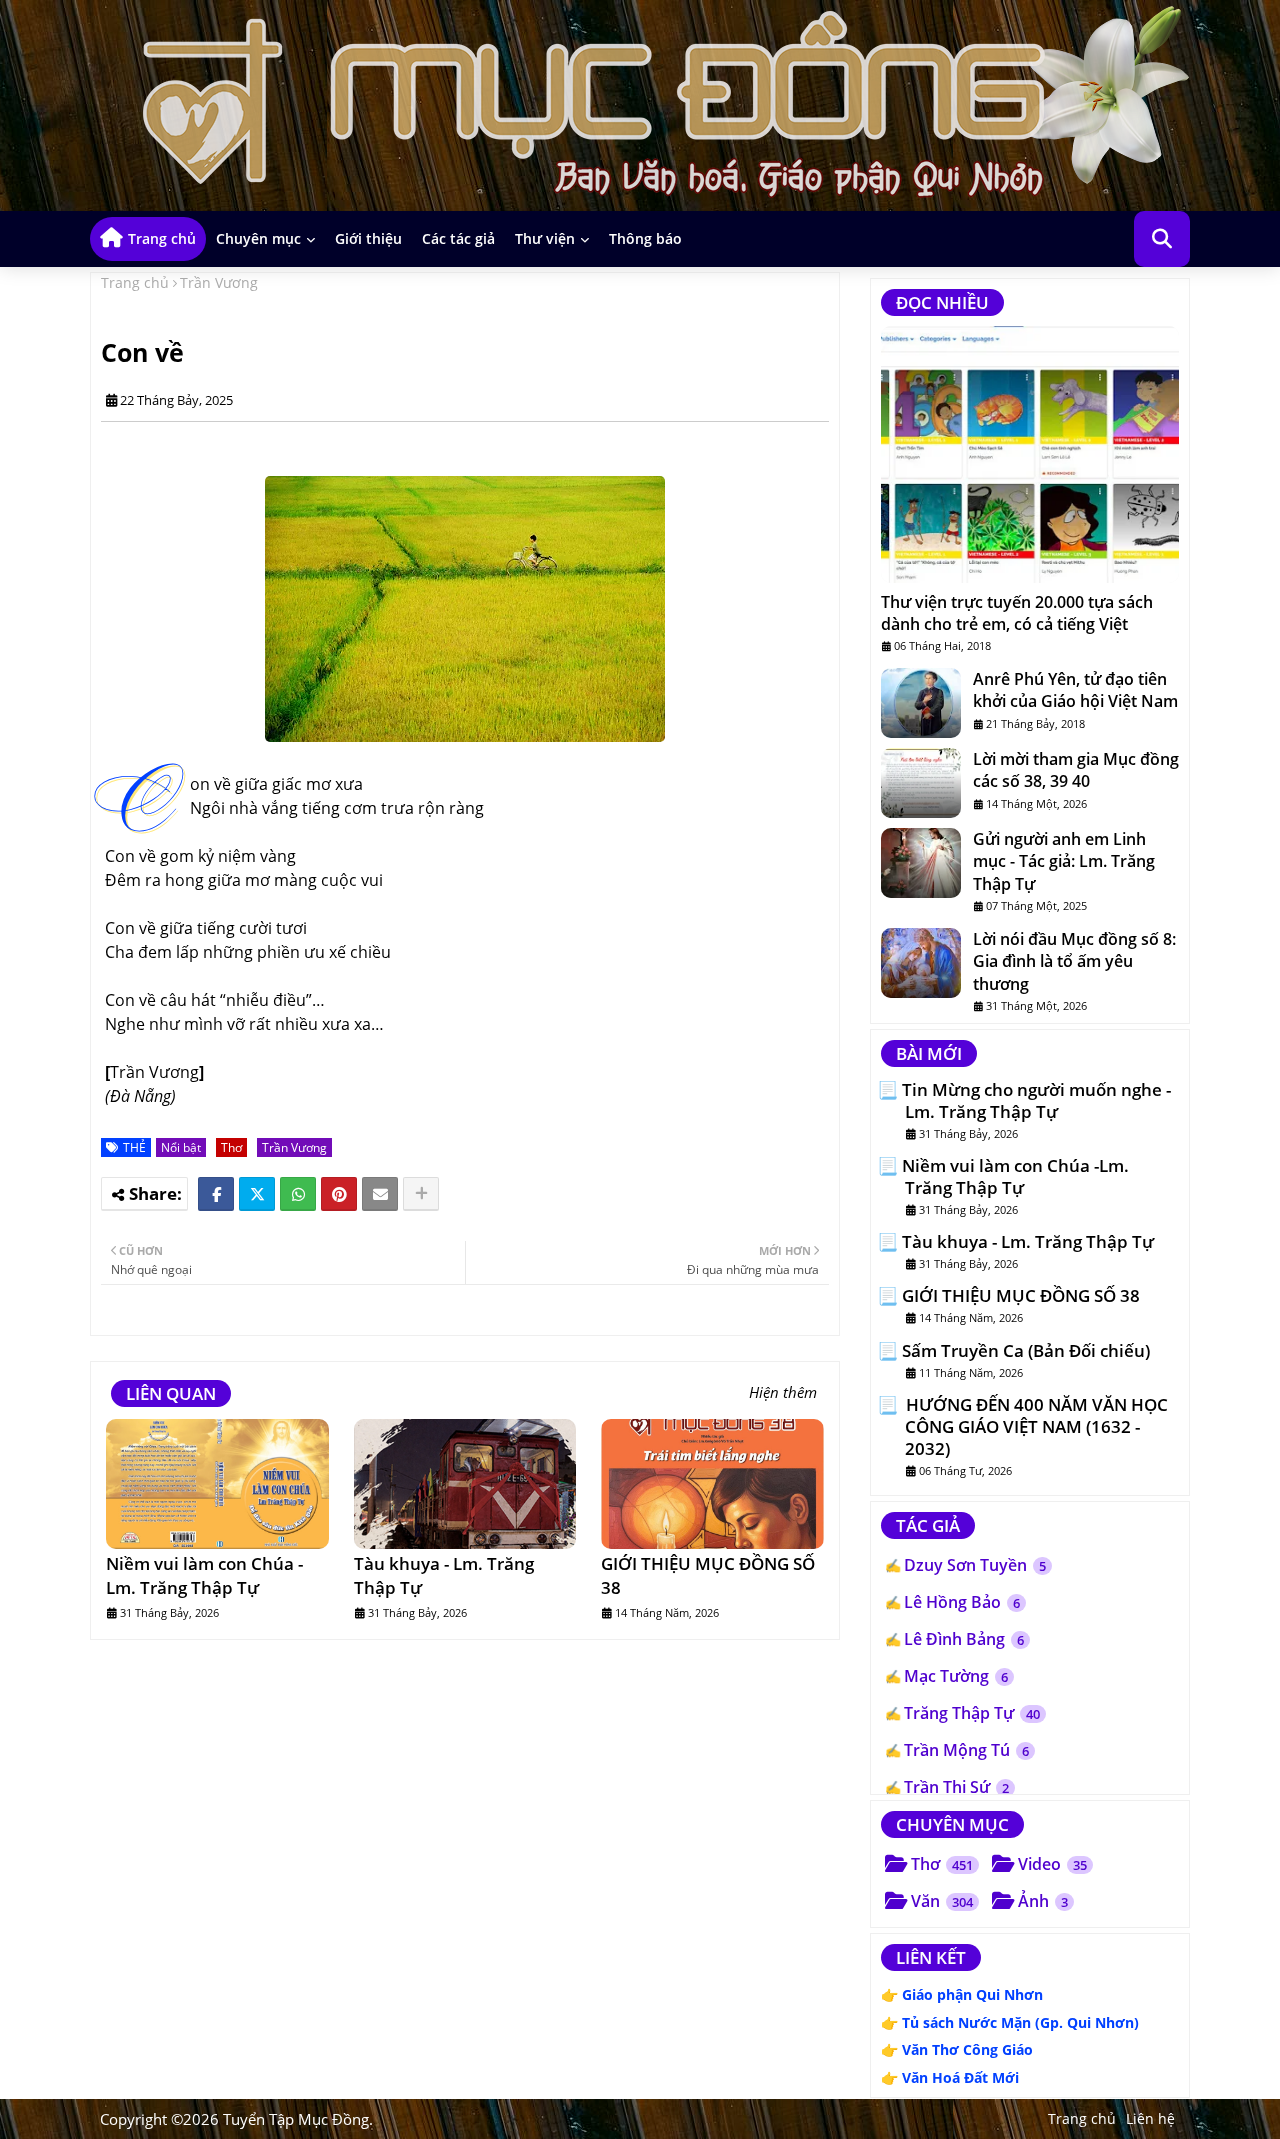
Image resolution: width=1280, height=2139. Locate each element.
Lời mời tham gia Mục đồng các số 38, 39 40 (1076, 770)
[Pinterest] (339, 1194)
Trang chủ (162, 238)
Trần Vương (219, 282)
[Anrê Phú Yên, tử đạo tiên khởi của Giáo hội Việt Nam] (921, 703)
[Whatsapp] (298, 1194)
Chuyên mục (258, 238)
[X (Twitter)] (257, 1194)
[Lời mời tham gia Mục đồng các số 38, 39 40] (921, 783)
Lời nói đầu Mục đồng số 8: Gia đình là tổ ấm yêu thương (1074, 961)
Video (1052, 1864)
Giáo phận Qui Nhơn (972, 1994)
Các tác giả (458, 238)
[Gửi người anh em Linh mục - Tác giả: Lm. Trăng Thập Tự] (921, 863)
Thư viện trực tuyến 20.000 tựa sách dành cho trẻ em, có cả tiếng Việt (1017, 613)
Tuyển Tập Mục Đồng (296, 2119)
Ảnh (1043, 1901)
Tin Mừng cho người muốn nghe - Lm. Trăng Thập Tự (1036, 1101)
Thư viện (545, 238)
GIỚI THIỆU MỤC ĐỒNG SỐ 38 (708, 1575)
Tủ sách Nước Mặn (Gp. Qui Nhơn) (1020, 2022)
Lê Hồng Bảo (962, 1602)
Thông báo (645, 238)
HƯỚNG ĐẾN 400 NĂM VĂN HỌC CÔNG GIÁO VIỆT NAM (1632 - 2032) (1035, 1427)
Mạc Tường (956, 1676)
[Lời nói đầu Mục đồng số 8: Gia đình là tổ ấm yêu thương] (921, 963)
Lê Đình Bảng (964, 1639)
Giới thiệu (368, 238)
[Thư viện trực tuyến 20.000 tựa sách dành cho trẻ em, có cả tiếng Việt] (1030, 454)
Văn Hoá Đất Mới (960, 2077)
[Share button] (421, 1194)
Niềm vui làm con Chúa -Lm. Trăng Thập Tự (204, 1575)
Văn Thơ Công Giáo (967, 2049)
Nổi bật (181, 1147)
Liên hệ (1150, 2118)
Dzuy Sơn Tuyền (975, 1565)
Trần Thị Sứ (956, 1787)
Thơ (231, 1147)
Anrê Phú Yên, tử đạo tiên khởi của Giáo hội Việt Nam (1075, 690)
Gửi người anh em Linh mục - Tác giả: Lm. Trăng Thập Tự (1064, 861)
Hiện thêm (783, 1392)
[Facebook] (216, 1194)
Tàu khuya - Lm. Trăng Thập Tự (444, 1575)
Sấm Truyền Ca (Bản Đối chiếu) (1026, 1351)
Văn (942, 1901)
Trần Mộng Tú (966, 1750)
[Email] (380, 1194)
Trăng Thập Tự (972, 1713)
